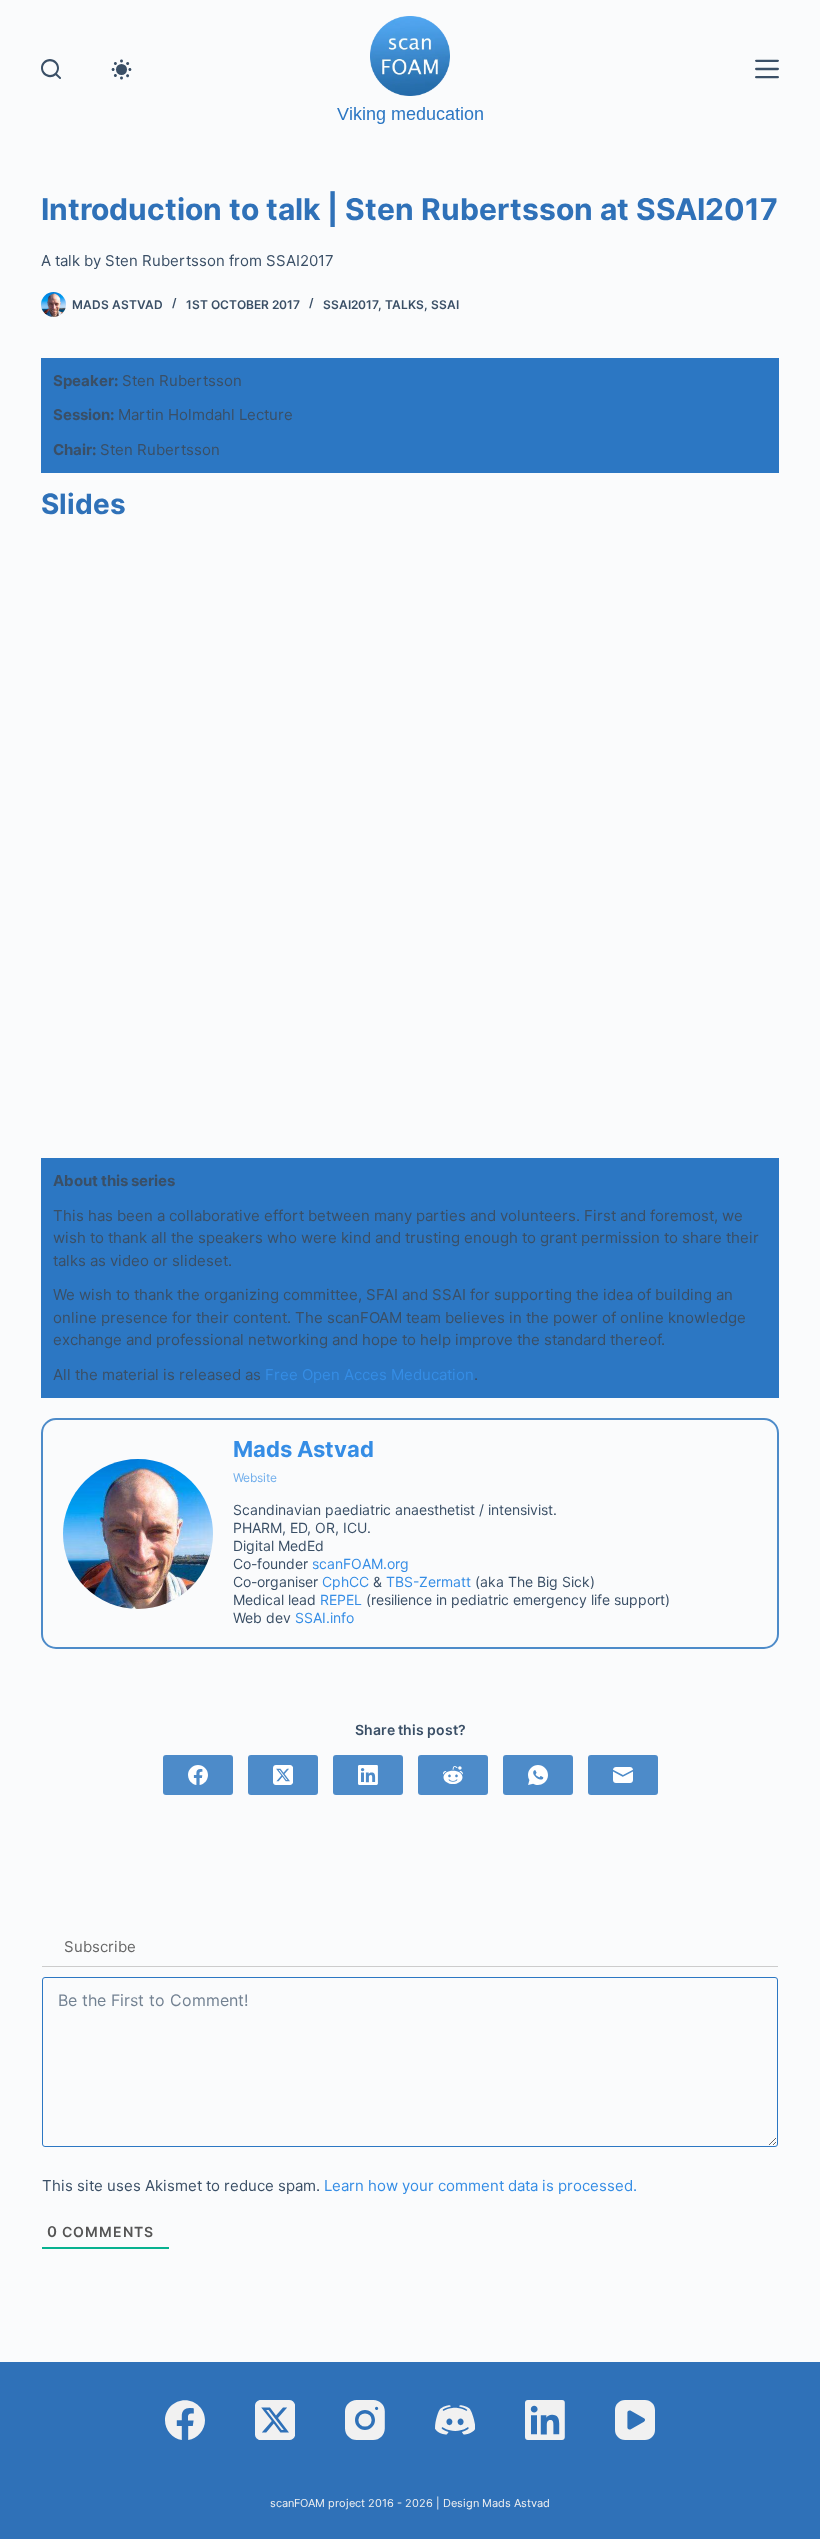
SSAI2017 (350, 304)
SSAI (445, 304)
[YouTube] (635, 2420)
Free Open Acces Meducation (369, 1374)
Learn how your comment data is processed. (480, 2185)
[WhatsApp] (538, 1775)
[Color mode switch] (121, 69)
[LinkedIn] (368, 1775)
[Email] (623, 1775)
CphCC (345, 1581)
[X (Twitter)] (283, 1775)
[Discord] (455, 2420)
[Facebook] (198, 1775)
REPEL (341, 1599)
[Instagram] (365, 2420)
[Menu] (767, 69)
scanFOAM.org (360, 1563)
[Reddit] (453, 1775)
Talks (404, 304)
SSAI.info (324, 1617)
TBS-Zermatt (428, 1581)
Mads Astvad (303, 1449)
